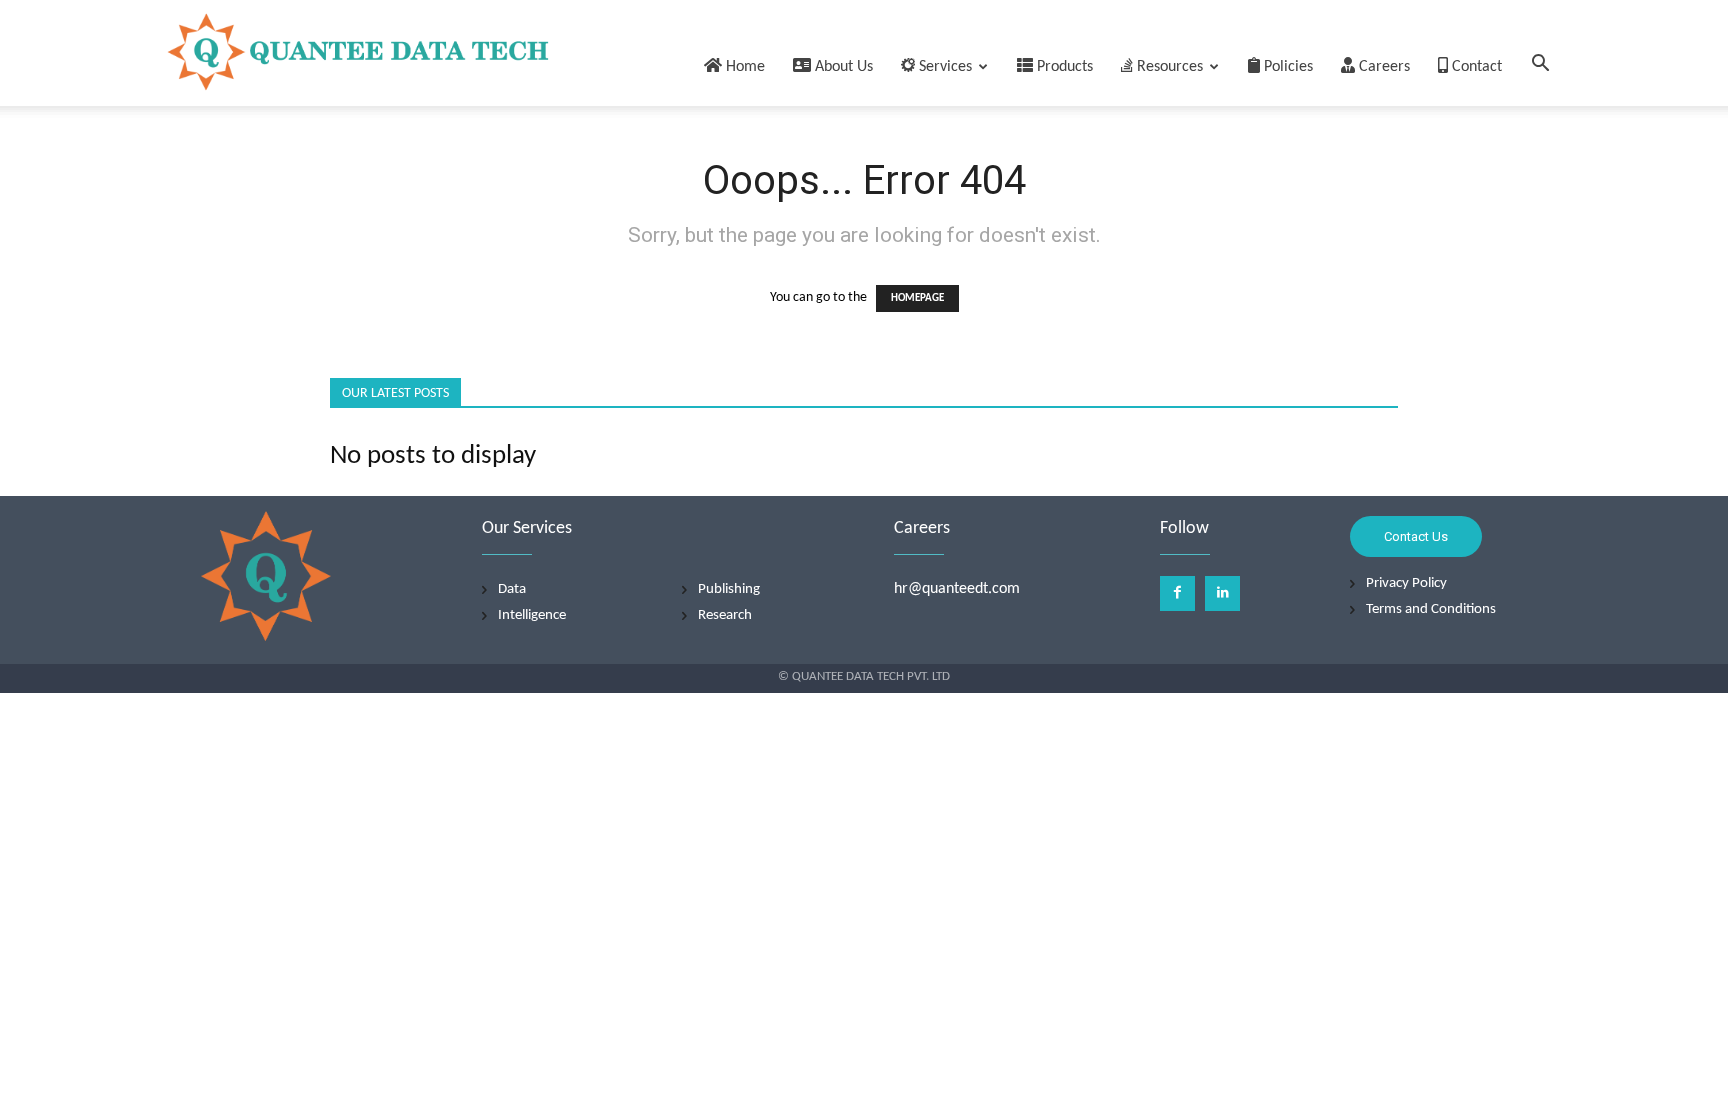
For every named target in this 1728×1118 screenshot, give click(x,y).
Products (1063, 67)
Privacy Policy (1406, 583)
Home (743, 67)
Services (943, 67)
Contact (1475, 67)
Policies (1286, 67)
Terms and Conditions (1431, 609)
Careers (1382, 67)
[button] (1540, 67)
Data (512, 589)
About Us (842, 67)
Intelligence (532, 615)
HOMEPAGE (917, 298)
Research (725, 615)
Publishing (729, 589)
